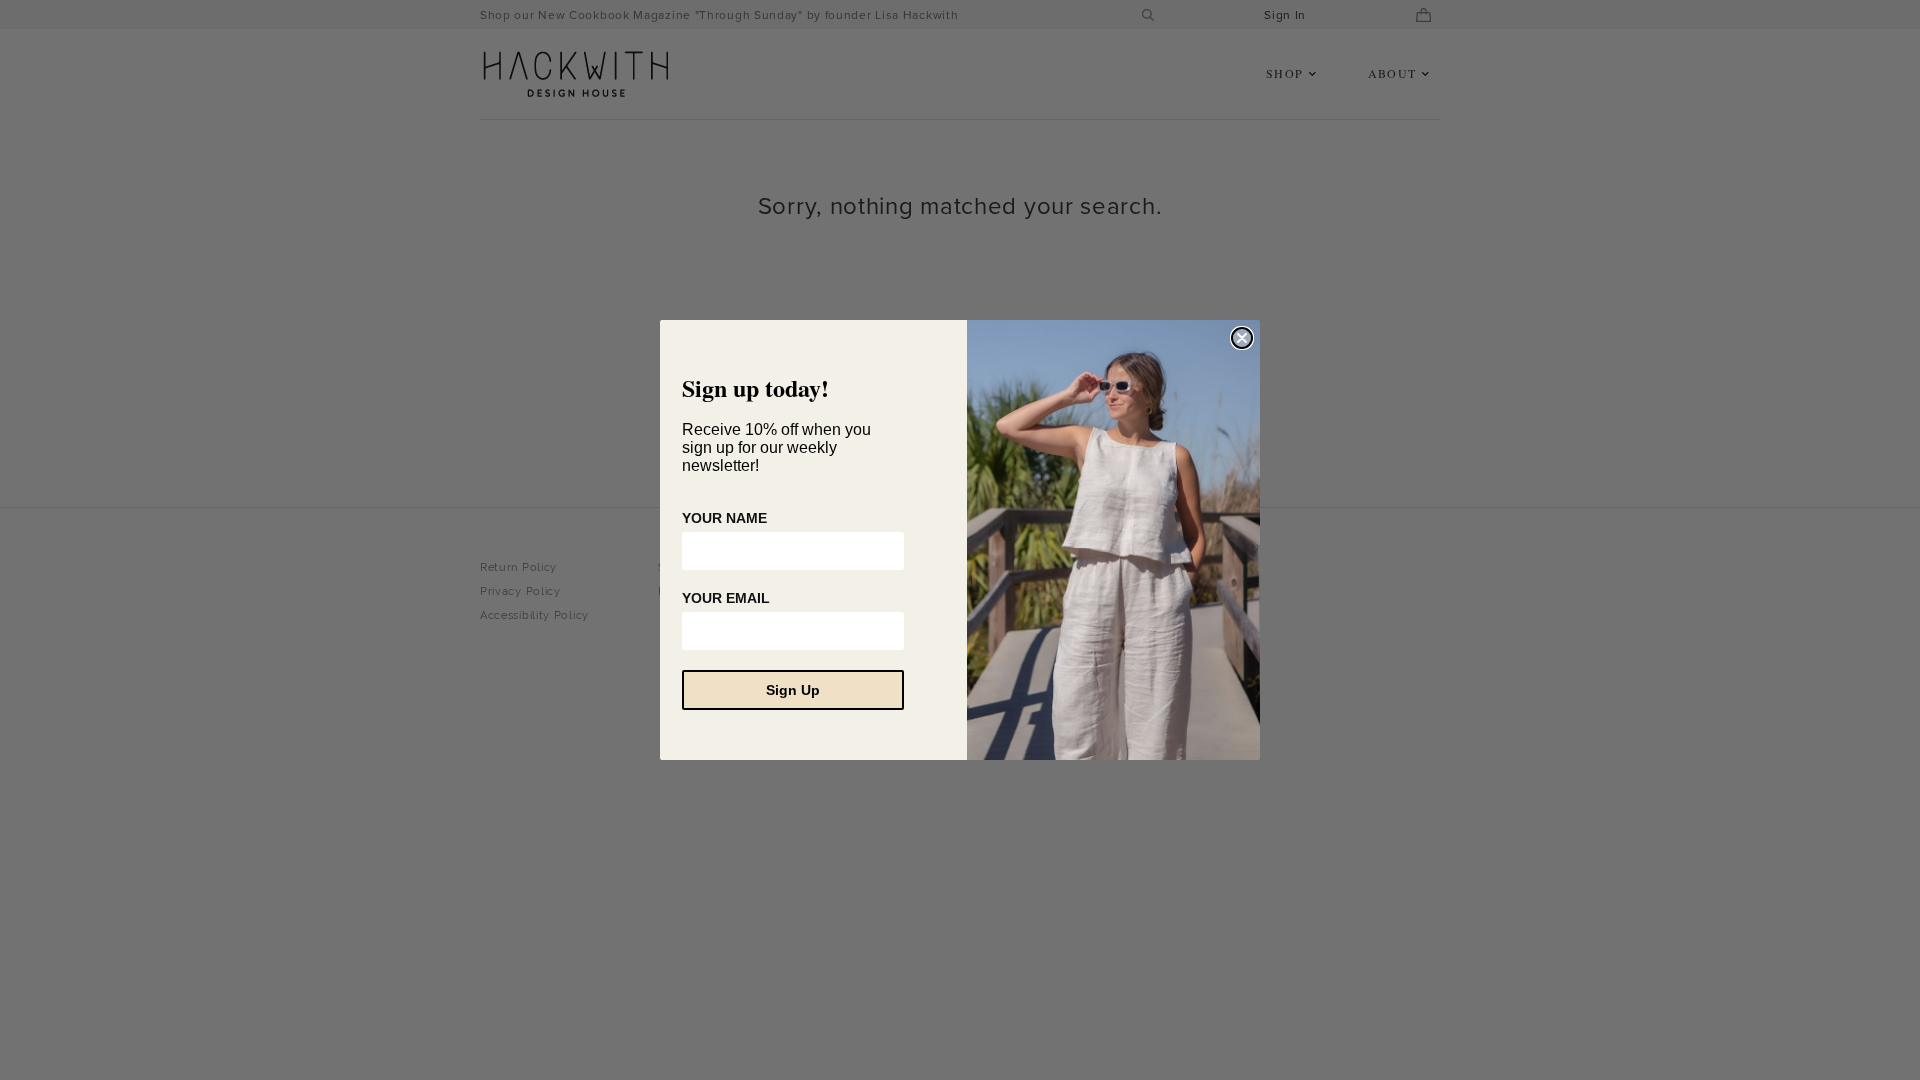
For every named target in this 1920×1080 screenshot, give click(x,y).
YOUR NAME (724, 518)
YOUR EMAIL (726, 598)
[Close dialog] (1242, 338)
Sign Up (793, 690)
